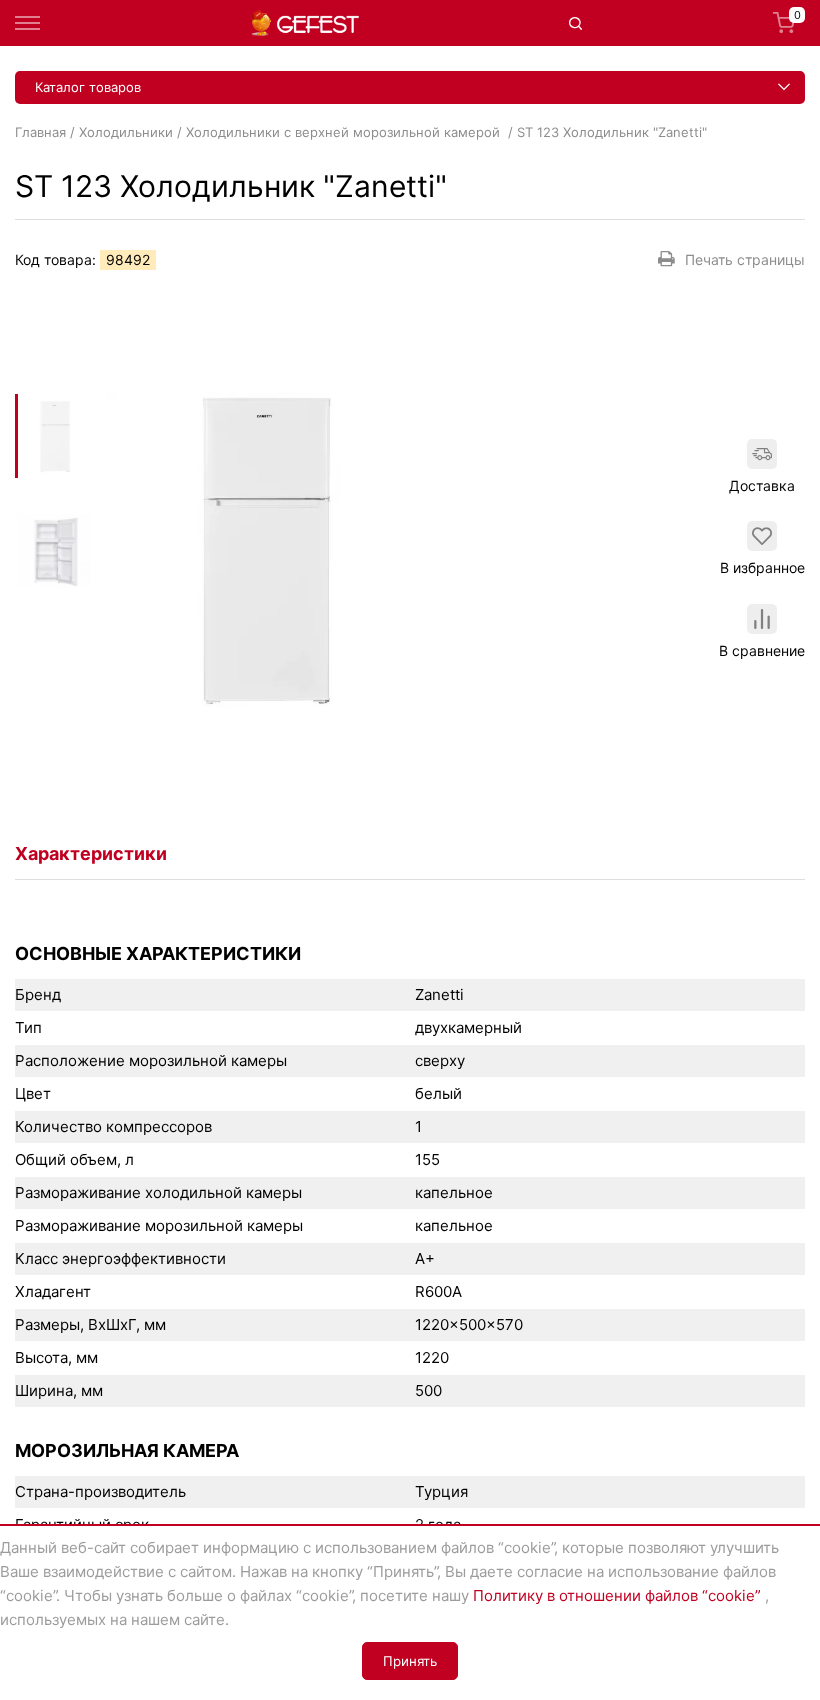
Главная (40, 132)
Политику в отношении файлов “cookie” (617, 1595)
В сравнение (762, 650)
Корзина (797, 17)
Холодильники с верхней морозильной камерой (345, 132)
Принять (410, 1661)
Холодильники (126, 132)
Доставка (762, 485)
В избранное (762, 567)
